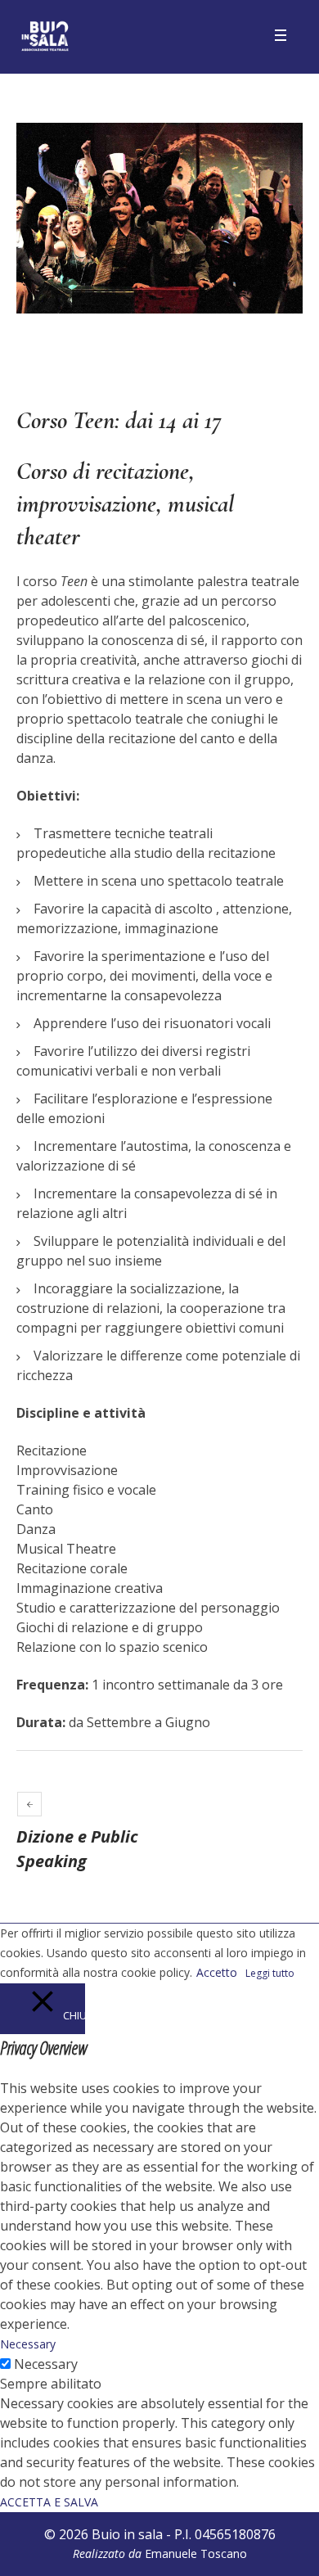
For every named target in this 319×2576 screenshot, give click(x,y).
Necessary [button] (28, 2344)
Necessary (46, 2364)
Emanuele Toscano (196, 2553)
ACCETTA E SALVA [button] (49, 2502)
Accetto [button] (217, 1972)
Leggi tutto (270, 1973)
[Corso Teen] (159, 218)
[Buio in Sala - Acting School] (45, 37)
